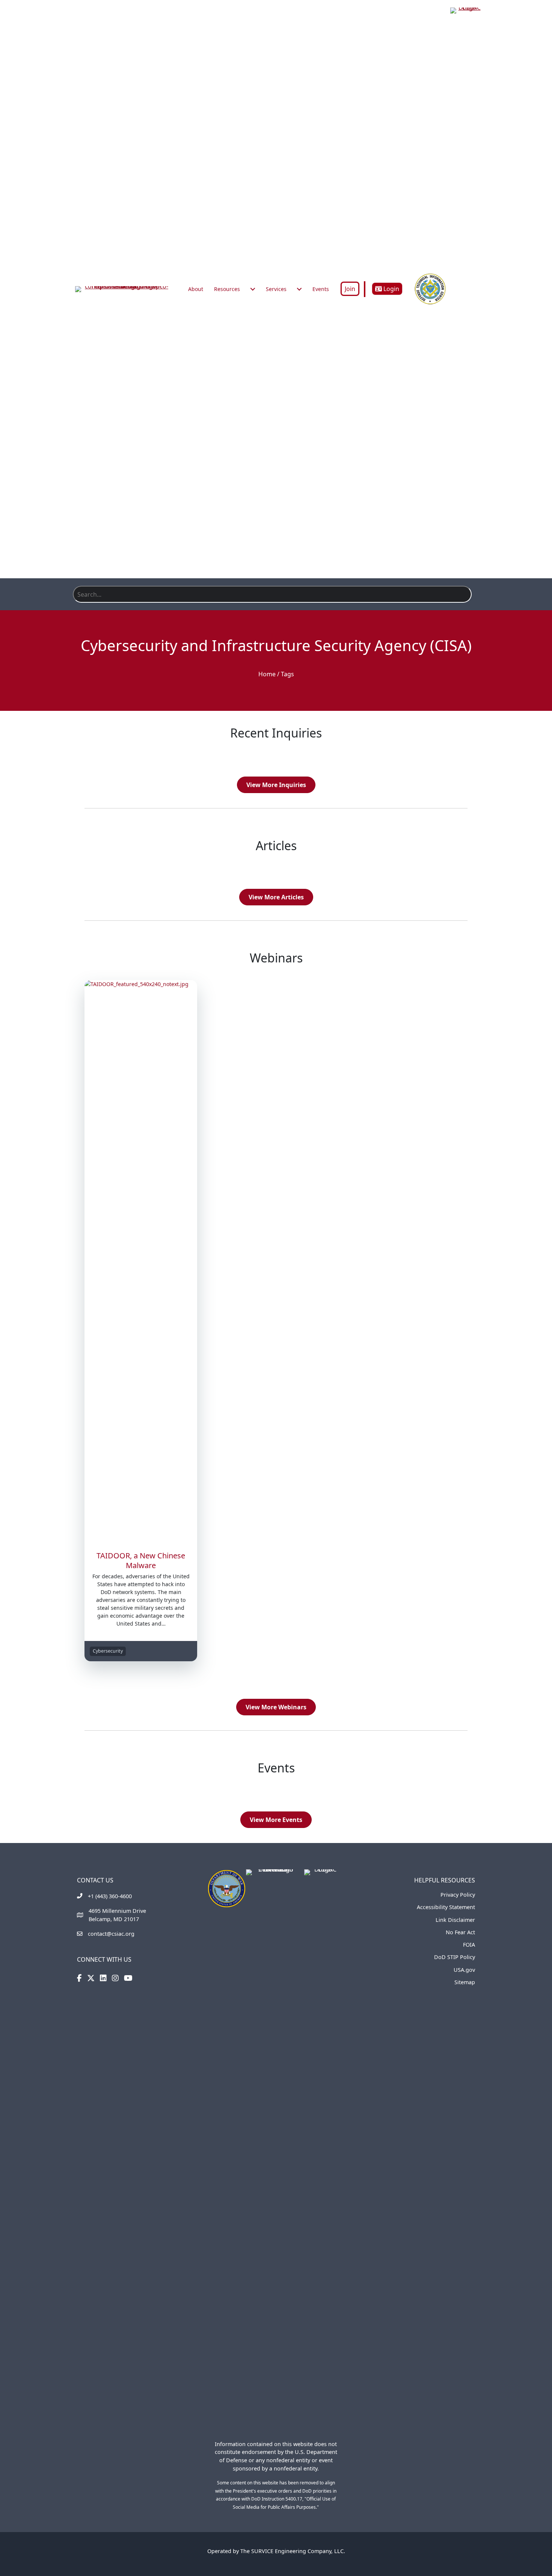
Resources (227, 289)
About (196, 289)
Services (276, 289)
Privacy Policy (458, 1895)
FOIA (469, 1945)
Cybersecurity (108, 1651)
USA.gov (464, 1970)
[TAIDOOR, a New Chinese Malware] (141, 1261)
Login (391, 289)
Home (267, 674)
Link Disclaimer (455, 1920)
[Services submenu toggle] (299, 289)
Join (350, 289)
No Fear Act (460, 1932)
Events (321, 289)
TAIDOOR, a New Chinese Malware (141, 1560)
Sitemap (465, 1982)
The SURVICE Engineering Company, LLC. (293, 2551)
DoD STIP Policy (455, 1957)
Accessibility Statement (446, 1907)
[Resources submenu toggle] (253, 289)
